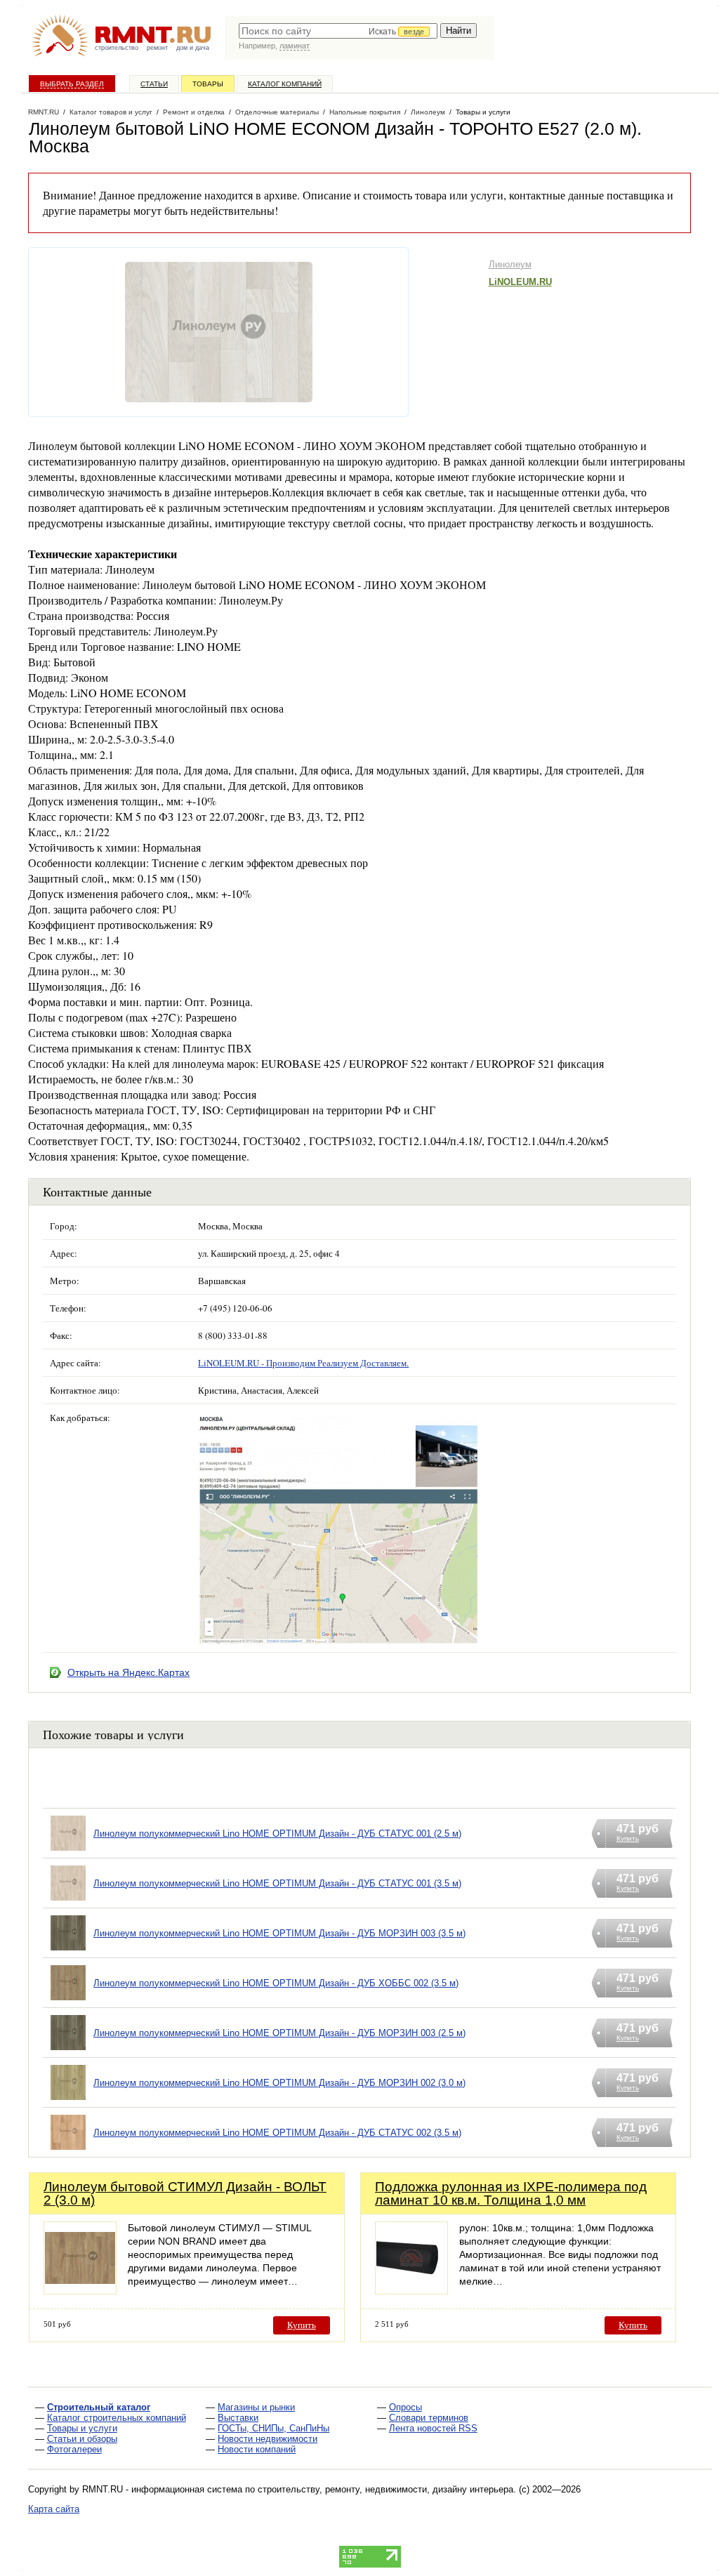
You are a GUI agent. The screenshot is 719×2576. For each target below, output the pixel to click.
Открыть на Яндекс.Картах (128, 1672)
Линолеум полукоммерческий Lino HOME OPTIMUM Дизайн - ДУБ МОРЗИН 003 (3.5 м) (279, 1933)
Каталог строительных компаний (117, 2418)
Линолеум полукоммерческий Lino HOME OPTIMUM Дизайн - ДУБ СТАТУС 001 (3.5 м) (277, 1883)
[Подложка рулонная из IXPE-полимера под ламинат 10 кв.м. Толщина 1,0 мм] (411, 2291)
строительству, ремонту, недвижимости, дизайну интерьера (385, 2489)
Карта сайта (54, 2509)
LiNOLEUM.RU (520, 282)
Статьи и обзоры (82, 2439)
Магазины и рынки (256, 2407)
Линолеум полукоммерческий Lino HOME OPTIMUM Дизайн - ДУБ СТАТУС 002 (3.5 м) (277, 2133)
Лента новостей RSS (433, 2428)
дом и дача (193, 48)
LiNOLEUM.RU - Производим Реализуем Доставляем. (303, 1363)
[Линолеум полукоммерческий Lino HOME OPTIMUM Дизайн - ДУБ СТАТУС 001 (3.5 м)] (68, 1901)
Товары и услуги (82, 2428)
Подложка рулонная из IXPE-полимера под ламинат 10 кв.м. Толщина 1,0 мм (511, 2193)
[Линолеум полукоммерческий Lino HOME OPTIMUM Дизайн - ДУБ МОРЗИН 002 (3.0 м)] (68, 2100)
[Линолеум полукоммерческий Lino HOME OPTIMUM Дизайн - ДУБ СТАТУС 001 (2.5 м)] (68, 1851)
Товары (208, 84)
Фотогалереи (74, 2449)
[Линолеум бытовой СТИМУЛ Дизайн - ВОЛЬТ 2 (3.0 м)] (80, 2291)
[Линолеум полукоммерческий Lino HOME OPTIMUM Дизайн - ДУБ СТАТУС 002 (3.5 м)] (68, 2150)
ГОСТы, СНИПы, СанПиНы (273, 2428)
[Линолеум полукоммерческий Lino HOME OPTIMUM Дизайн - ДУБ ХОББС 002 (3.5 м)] (68, 2001)
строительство (117, 48)
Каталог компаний (285, 84)
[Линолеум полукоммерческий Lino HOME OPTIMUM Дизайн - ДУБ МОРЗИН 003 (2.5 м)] (68, 2050)
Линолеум (510, 264)
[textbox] (338, 31)
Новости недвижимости (268, 2439)
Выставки (238, 2418)
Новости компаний (257, 2449)
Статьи (154, 84)
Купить (302, 2325)
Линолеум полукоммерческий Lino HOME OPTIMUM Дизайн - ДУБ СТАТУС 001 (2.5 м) (277, 1834)
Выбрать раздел (72, 84)
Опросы (405, 2407)
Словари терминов (429, 2418)
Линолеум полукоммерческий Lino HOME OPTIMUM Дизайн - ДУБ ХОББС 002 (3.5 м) (276, 1983)
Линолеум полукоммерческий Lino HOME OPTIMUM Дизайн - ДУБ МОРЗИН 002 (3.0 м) (279, 2083)
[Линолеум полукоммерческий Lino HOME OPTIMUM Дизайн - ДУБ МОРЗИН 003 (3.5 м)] (68, 1951)
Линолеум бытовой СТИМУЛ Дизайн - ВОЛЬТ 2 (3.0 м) (185, 2193)
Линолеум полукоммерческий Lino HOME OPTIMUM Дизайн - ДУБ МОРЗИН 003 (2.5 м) (279, 2033)
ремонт (157, 48)
